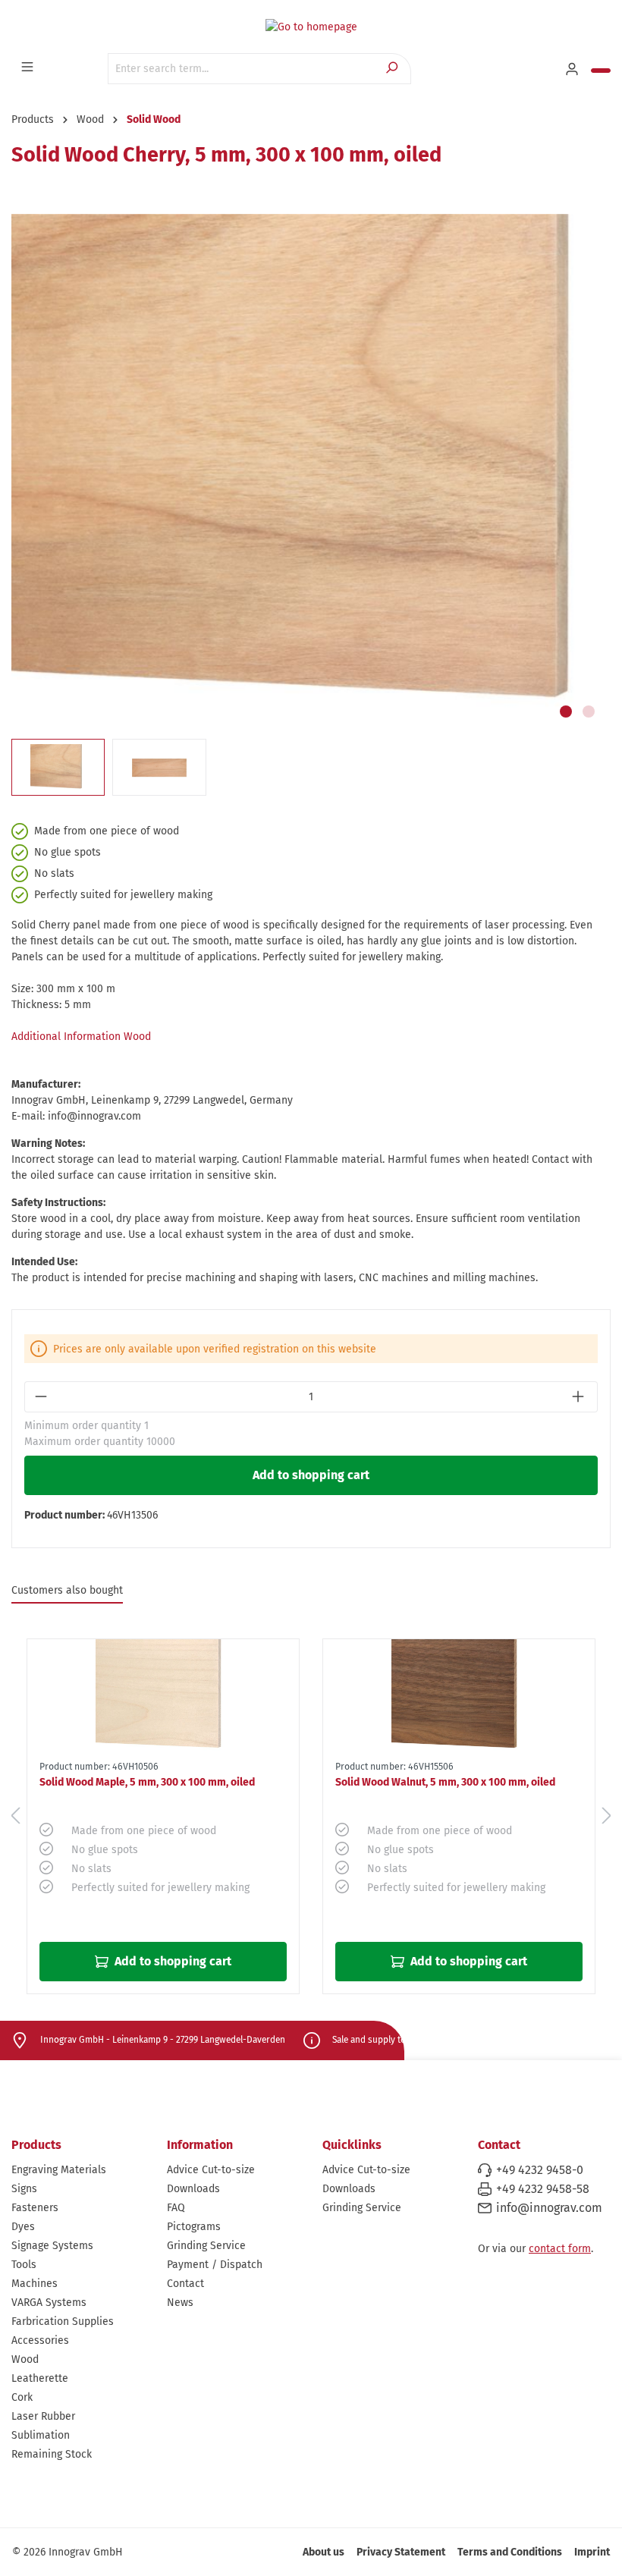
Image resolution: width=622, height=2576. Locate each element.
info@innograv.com (549, 2208)
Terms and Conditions (510, 2552)
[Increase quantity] (580, 1397)
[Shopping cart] (601, 71)
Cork (22, 2397)
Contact (185, 2284)
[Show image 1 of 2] (566, 712)
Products (36, 2145)
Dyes (23, 2227)
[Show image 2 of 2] (589, 712)
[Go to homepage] (311, 27)
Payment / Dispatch (215, 2265)
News (180, 2303)
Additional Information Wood (81, 1037)
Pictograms (194, 2227)
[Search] (393, 69)
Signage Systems (52, 2246)
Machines (35, 2284)
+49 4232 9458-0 (540, 2170)
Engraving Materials (59, 2170)
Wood (25, 2359)
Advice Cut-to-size (211, 2170)
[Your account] (573, 70)
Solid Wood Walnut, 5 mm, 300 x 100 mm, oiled (445, 1782)
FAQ (176, 2208)
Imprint (592, 2552)
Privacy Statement (401, 2552)
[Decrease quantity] (42, 1397)
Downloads (193, 2189)
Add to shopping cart (311, 1475)
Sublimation (41, 2435)
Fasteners (35, 2208)
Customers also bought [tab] (67, 1590)
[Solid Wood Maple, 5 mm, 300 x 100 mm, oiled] (163, 1697)
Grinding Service (206, 2246)
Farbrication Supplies (63, 2322)
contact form (560, 2249)
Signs (24, 2189)
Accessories (40, 2340)
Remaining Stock (52, 2454)
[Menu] (29, 68)
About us (324, 2552)
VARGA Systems (49, 2303)
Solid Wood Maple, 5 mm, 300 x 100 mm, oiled (147, 1782)
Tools (24, 2265)
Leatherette (40, 2378)
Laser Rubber (43, 2416)
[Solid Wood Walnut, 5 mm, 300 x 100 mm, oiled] (459, 1697)
